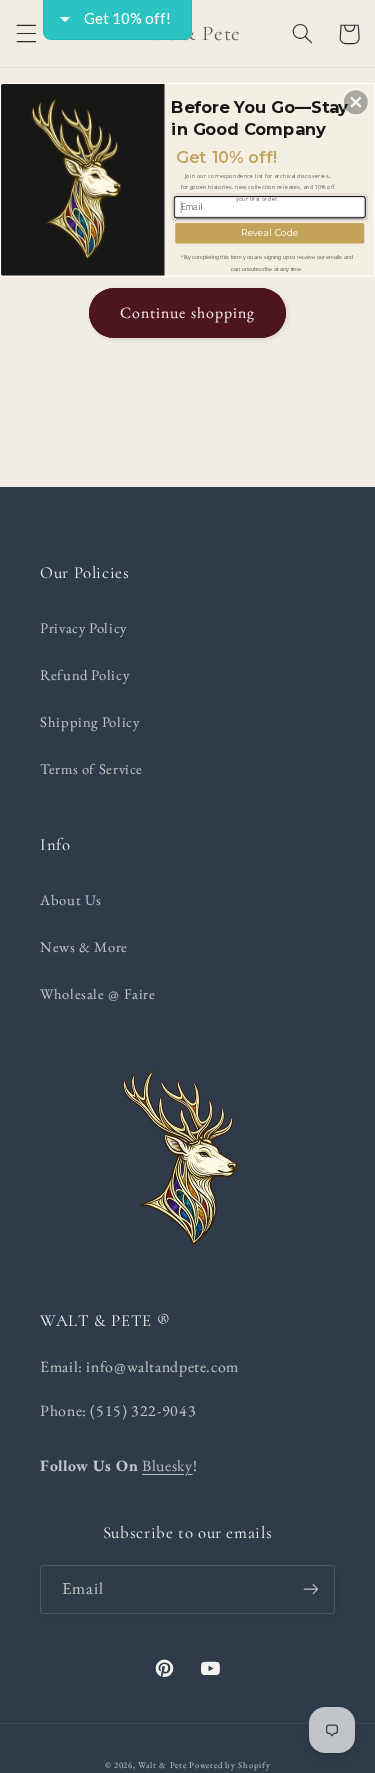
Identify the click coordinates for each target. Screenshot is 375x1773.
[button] (356, 102)
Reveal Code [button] (270, 231)
